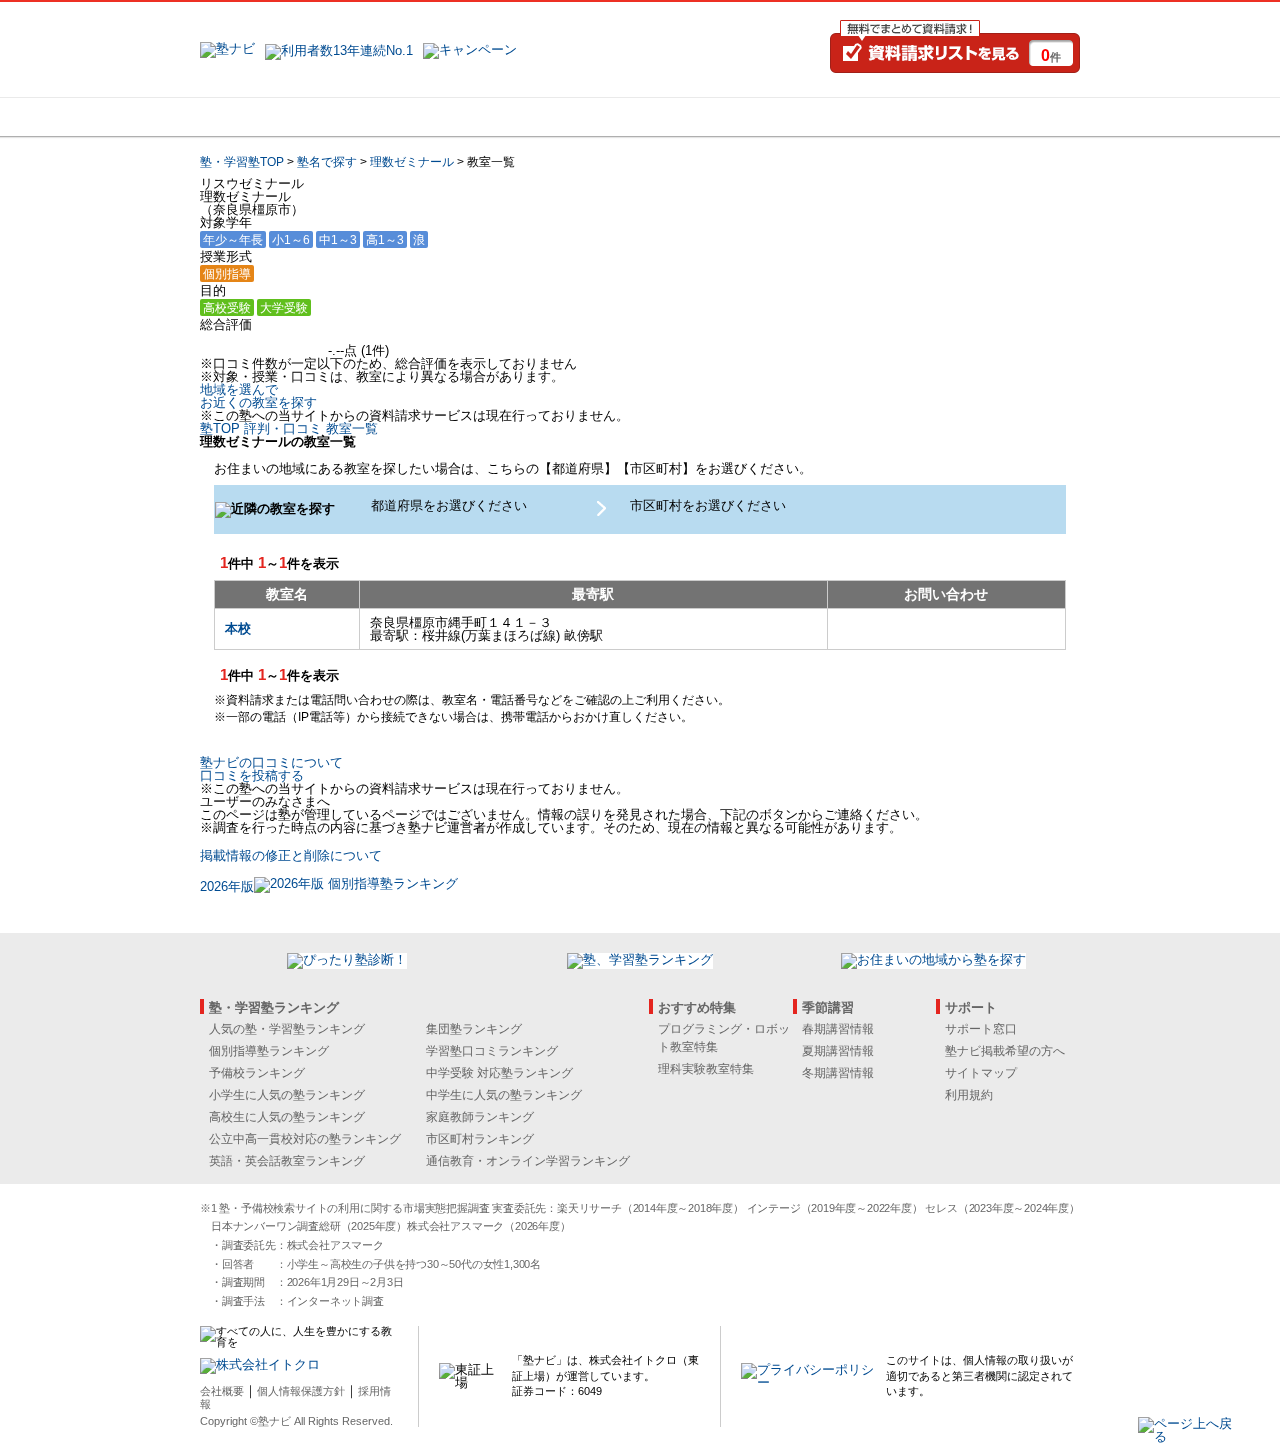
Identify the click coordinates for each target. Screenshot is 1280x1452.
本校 (238, 628)
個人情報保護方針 (301, 1391)
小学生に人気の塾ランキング (287, 1095)
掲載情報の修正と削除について (291, 855)
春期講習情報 (838, 1029)
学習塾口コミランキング (492, 1051)
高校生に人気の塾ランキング (287, 1117)
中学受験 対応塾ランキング (499, 1073)
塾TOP (220, 428)
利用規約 (969, 1095)
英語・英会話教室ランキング (287, 1161)
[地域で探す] (273, 117)
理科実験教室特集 (706, 1069)
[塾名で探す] (419, 117)
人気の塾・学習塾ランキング (287, 1029)
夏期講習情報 (838, 1051)
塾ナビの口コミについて (271, 762)
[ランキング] (565, 117)
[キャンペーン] (1003, 117)
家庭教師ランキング (480, 1117)
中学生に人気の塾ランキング (504, 1095)
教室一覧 (352, 428)
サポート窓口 (981, 1029)
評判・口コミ (283, 428)
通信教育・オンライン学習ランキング (528, 1161)
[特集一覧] (857, 117)
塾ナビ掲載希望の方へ (1005, 1051)
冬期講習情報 (838, 1073)
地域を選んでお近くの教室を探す (258, 396)
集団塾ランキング (474, 1029)
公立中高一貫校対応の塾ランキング (305, 1139)
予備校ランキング (257, 1073)
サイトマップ (981, 1073)
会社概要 (222, 1391)
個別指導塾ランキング (269, 1051)
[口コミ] (711, 117)
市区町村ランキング (480, 1139)
